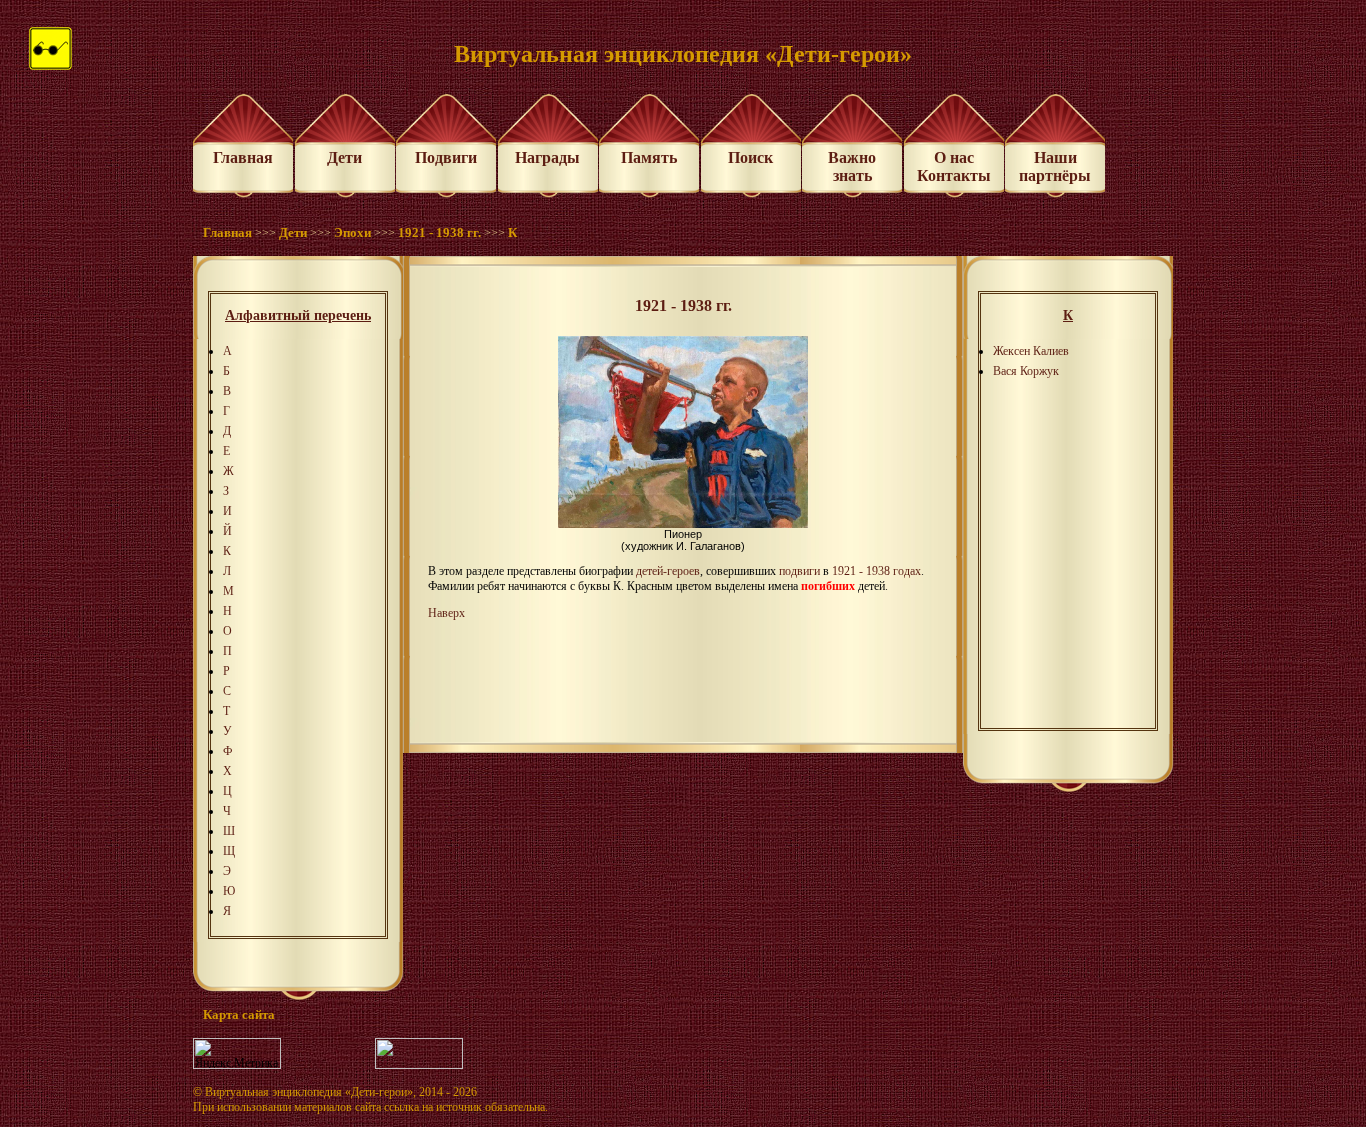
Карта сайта (239, 1014)
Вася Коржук (1026, 371)
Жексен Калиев (1031, 351)
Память (649, 157)
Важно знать (852, 166)
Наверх (446, 613)
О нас (954, 157)
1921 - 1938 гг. (439, 232)
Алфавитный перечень (298, 315)
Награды (547, 157)
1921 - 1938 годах (876, 571)
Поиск (750, 157)
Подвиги (446, 157)
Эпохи (352, 232)
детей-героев (668, 571)
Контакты (954, 175)
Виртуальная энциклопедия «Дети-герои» (309, 1092)
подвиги (799, 571)
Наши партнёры (1055, 166)
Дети (344, 157)
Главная (243, 157)
